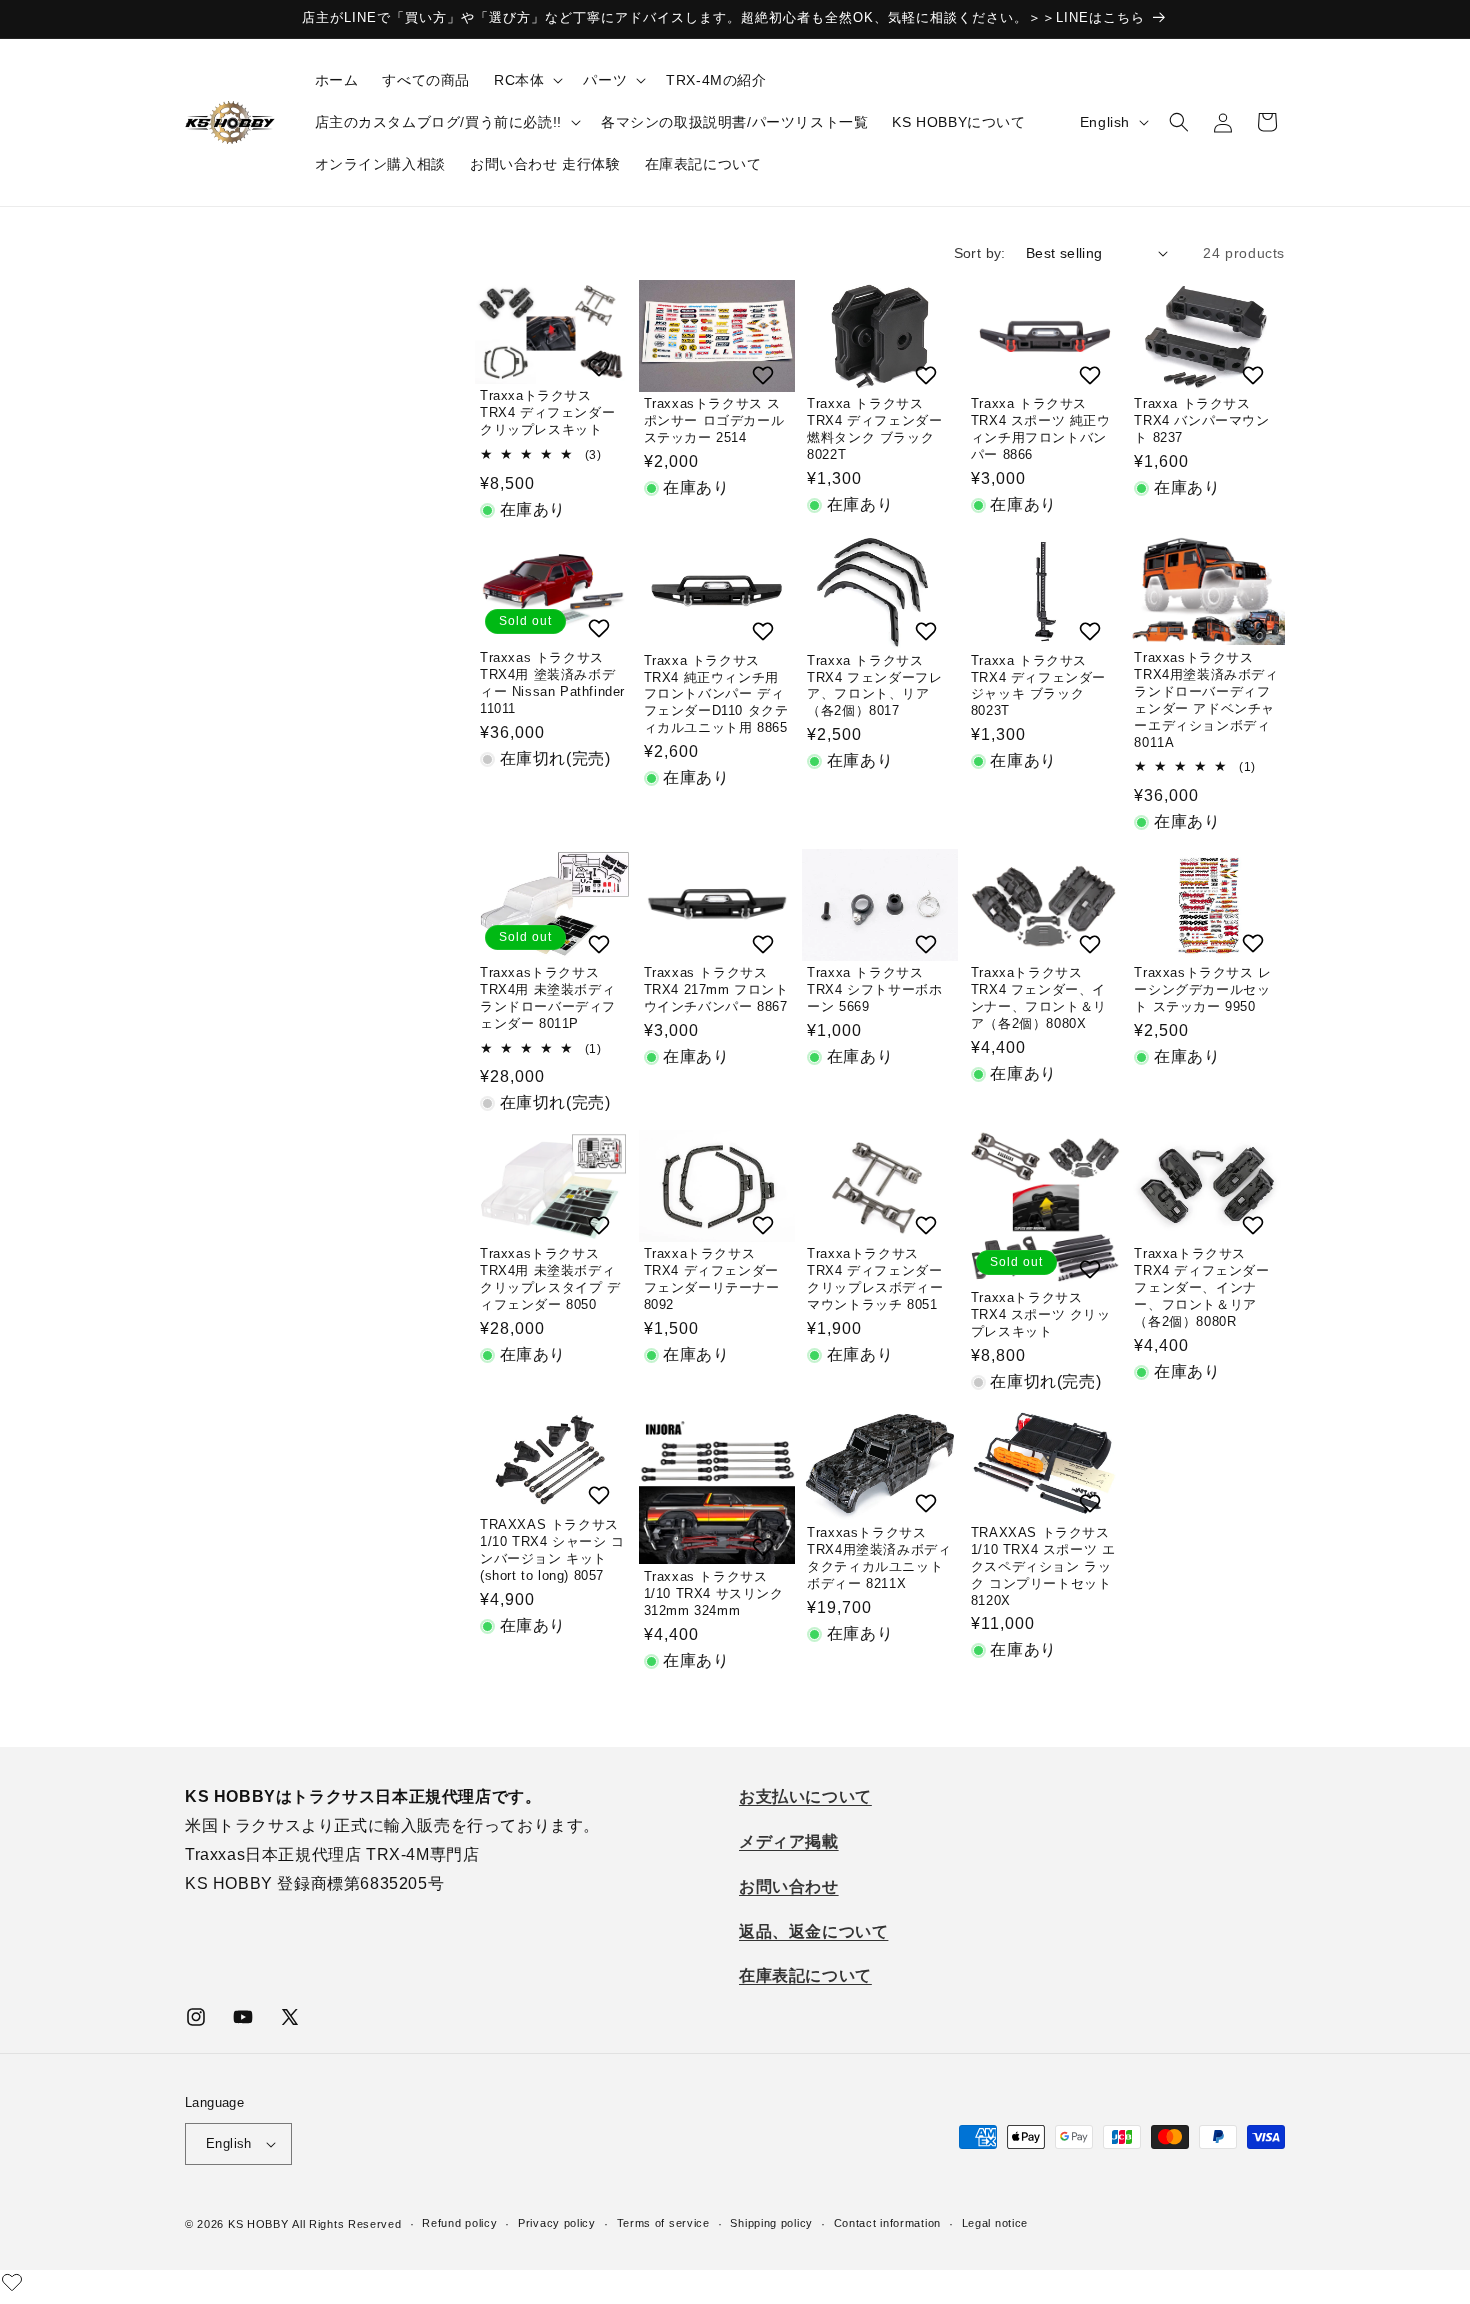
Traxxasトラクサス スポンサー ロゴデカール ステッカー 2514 (714, 420)
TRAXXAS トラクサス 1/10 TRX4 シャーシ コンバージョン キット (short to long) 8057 (552, 1550)
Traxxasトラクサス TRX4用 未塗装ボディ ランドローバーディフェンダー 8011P (548, 998)
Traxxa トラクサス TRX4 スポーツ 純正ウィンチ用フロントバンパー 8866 (1041, 429)
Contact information (887, 2224)
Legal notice (995, 2224)
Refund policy (459, 2224)
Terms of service (663, 2224)
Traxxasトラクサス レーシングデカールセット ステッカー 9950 (1202, 989)
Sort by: (980, 253)
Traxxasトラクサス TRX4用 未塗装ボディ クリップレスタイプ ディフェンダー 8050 (550, 1279)
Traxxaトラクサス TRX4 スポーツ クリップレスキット (1041, 1314)
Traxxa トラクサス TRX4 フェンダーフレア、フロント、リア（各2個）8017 (874, 686)
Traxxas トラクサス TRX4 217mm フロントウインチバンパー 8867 (716, 989)
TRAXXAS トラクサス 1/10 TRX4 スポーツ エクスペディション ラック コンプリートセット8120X (1043, 1566)
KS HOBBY (258, 2224)
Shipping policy (771, 2224)
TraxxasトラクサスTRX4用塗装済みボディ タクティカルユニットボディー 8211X (879, 1558)
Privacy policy (557, 2224)
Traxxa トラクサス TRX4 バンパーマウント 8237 (1201, 420)
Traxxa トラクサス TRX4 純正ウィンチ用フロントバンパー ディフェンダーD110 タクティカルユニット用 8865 (716, 694)
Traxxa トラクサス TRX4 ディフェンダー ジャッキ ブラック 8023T (1038, 686)
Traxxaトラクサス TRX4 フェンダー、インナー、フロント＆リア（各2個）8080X (1039, 998)
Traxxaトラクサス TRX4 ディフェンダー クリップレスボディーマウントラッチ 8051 (875, 1279)
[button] (526, 80)
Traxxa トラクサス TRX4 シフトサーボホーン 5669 (874, 989)
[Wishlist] (12, 2282)
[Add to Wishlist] (601, 367)
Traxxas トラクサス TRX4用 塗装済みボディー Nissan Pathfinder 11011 (552, 683)
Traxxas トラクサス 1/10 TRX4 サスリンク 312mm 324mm (714, 1593)
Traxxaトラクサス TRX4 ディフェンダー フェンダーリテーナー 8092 (712, 1279)
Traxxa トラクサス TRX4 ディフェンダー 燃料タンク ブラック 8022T (874, 429)
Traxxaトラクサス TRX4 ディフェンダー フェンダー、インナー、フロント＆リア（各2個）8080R (1201, 1287)
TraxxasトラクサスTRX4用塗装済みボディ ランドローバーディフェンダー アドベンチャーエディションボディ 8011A (1206, 699)
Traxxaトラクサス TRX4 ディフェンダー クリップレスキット (548, 412)
